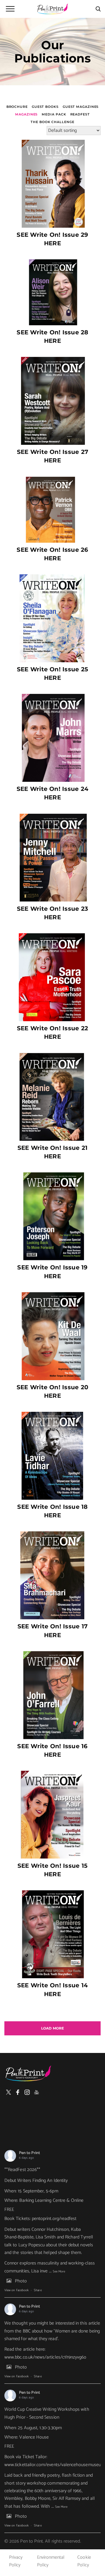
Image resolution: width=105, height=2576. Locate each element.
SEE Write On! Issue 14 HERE (52, 1990)
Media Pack (54, 114)
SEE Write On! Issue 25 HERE (52, 674)
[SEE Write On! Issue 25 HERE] (52, 618)
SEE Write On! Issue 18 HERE (52, 1511)
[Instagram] (27, 2092)
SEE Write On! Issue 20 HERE (52, 1391)
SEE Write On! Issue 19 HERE (52, 1272)
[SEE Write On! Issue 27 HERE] (52, 401)
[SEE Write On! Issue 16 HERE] (52, 1695)
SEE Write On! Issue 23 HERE (52, 913)
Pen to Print (29, 2153)
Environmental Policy (51, 2561)
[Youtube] (36, 2092)
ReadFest (80, 114)
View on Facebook (16, 2290)
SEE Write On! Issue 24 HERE (52, 793)
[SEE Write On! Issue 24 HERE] (52, 738)
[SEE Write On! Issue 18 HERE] (52, 1456)
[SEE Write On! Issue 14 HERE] (52, 1934)
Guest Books (45, 107)
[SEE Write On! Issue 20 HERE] (52, 1336)
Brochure (17, 107)
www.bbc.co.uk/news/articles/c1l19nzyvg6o (45, 2357)
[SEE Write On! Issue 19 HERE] (52, 1216)
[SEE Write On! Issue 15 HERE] (52, 1815)
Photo (21, 2281)
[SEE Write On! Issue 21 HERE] (52, 1097)
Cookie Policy (84, 2561)
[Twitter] (8, 2092)
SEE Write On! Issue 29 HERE (52, 239)
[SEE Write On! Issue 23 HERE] (52, 858)
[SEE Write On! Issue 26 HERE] (52, 510)
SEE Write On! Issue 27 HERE (52, 456)
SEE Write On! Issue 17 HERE (52, 1631)
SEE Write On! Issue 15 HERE (52, 1870)
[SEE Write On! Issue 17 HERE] (52, 1575)
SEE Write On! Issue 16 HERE (52, 1750)
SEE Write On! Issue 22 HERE (52, 1032)
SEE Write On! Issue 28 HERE (52, 337)
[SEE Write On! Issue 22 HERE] (52, 977)
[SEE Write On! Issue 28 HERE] (52, 292)
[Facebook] (18, 2092)
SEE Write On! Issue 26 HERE (52, 554)
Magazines (26, 114)
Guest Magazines (81, 107)
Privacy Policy (16, 2561)
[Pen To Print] (52, 9)
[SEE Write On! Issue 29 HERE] (52, 184)
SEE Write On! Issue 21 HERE (52, 1152)
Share (38, 2290)
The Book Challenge (52, 122)
